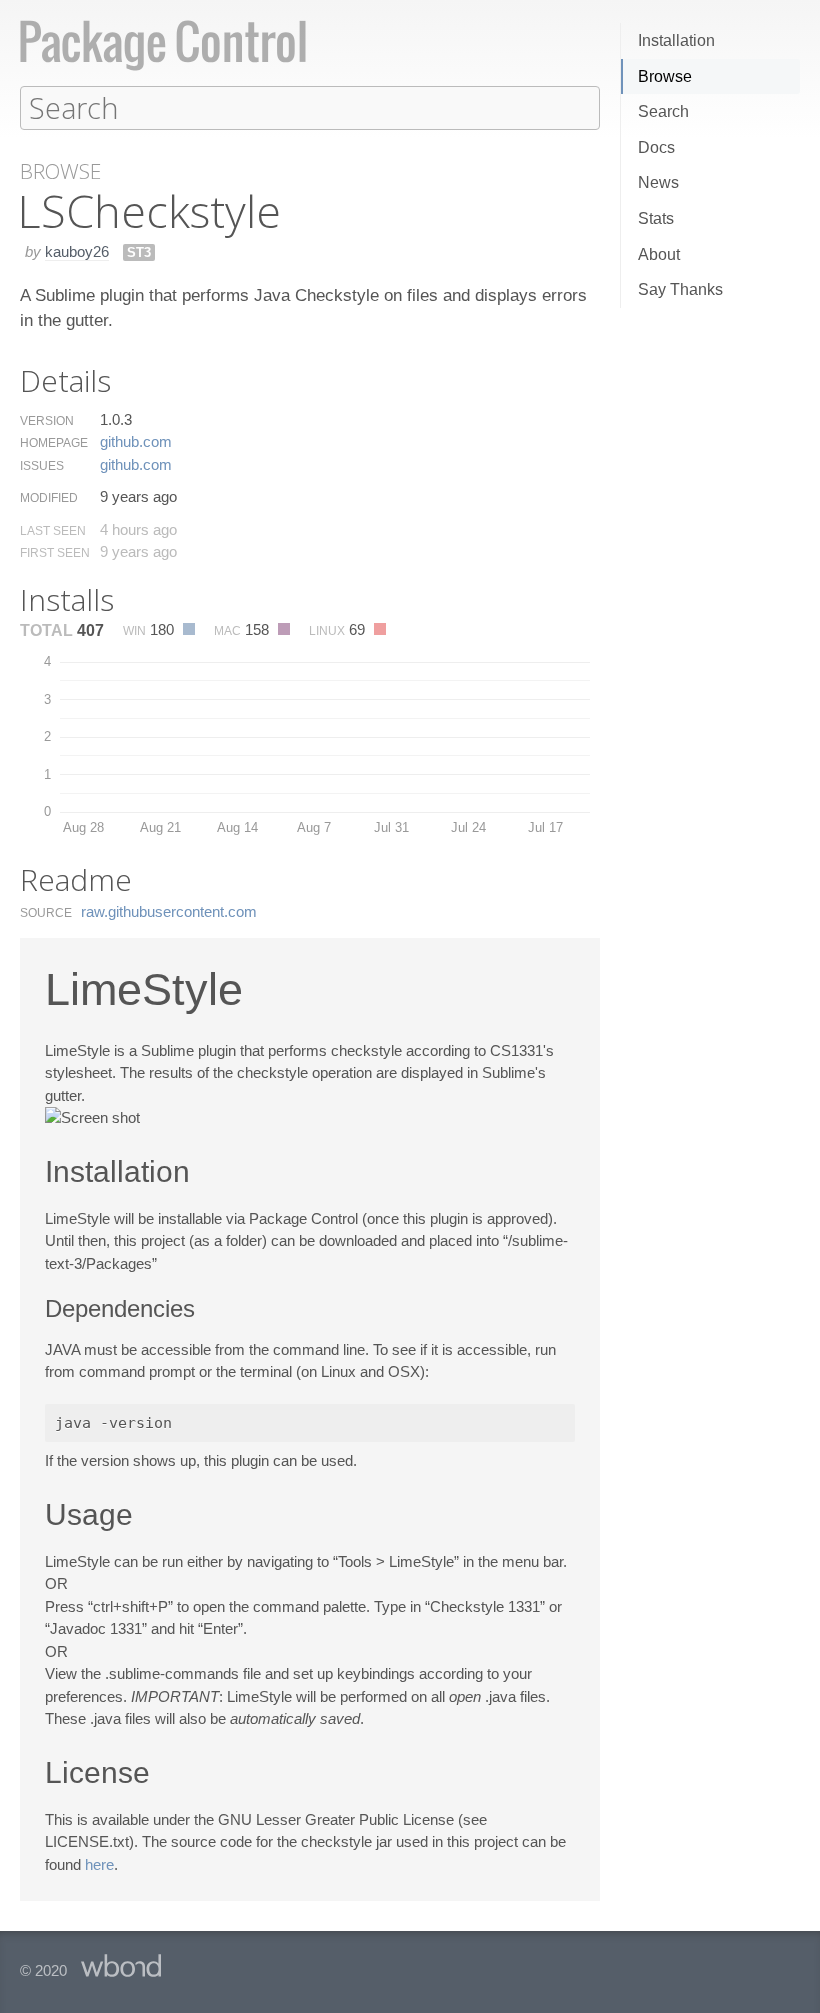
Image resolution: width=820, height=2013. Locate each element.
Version (47, 421)
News (658, 182)
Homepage (54, 443)
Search (663, 111)
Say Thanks (680, 289)
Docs (656, 147)
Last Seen (53, 531)
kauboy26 (77, 251)
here (99, 1864)
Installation (676, 40)
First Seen (55, 553)
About (659, 254)
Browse (665, 76)
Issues (42, 466)
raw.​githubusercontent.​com (169, 911)
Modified (49, 498)
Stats (656, 218)
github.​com (136, 441)
